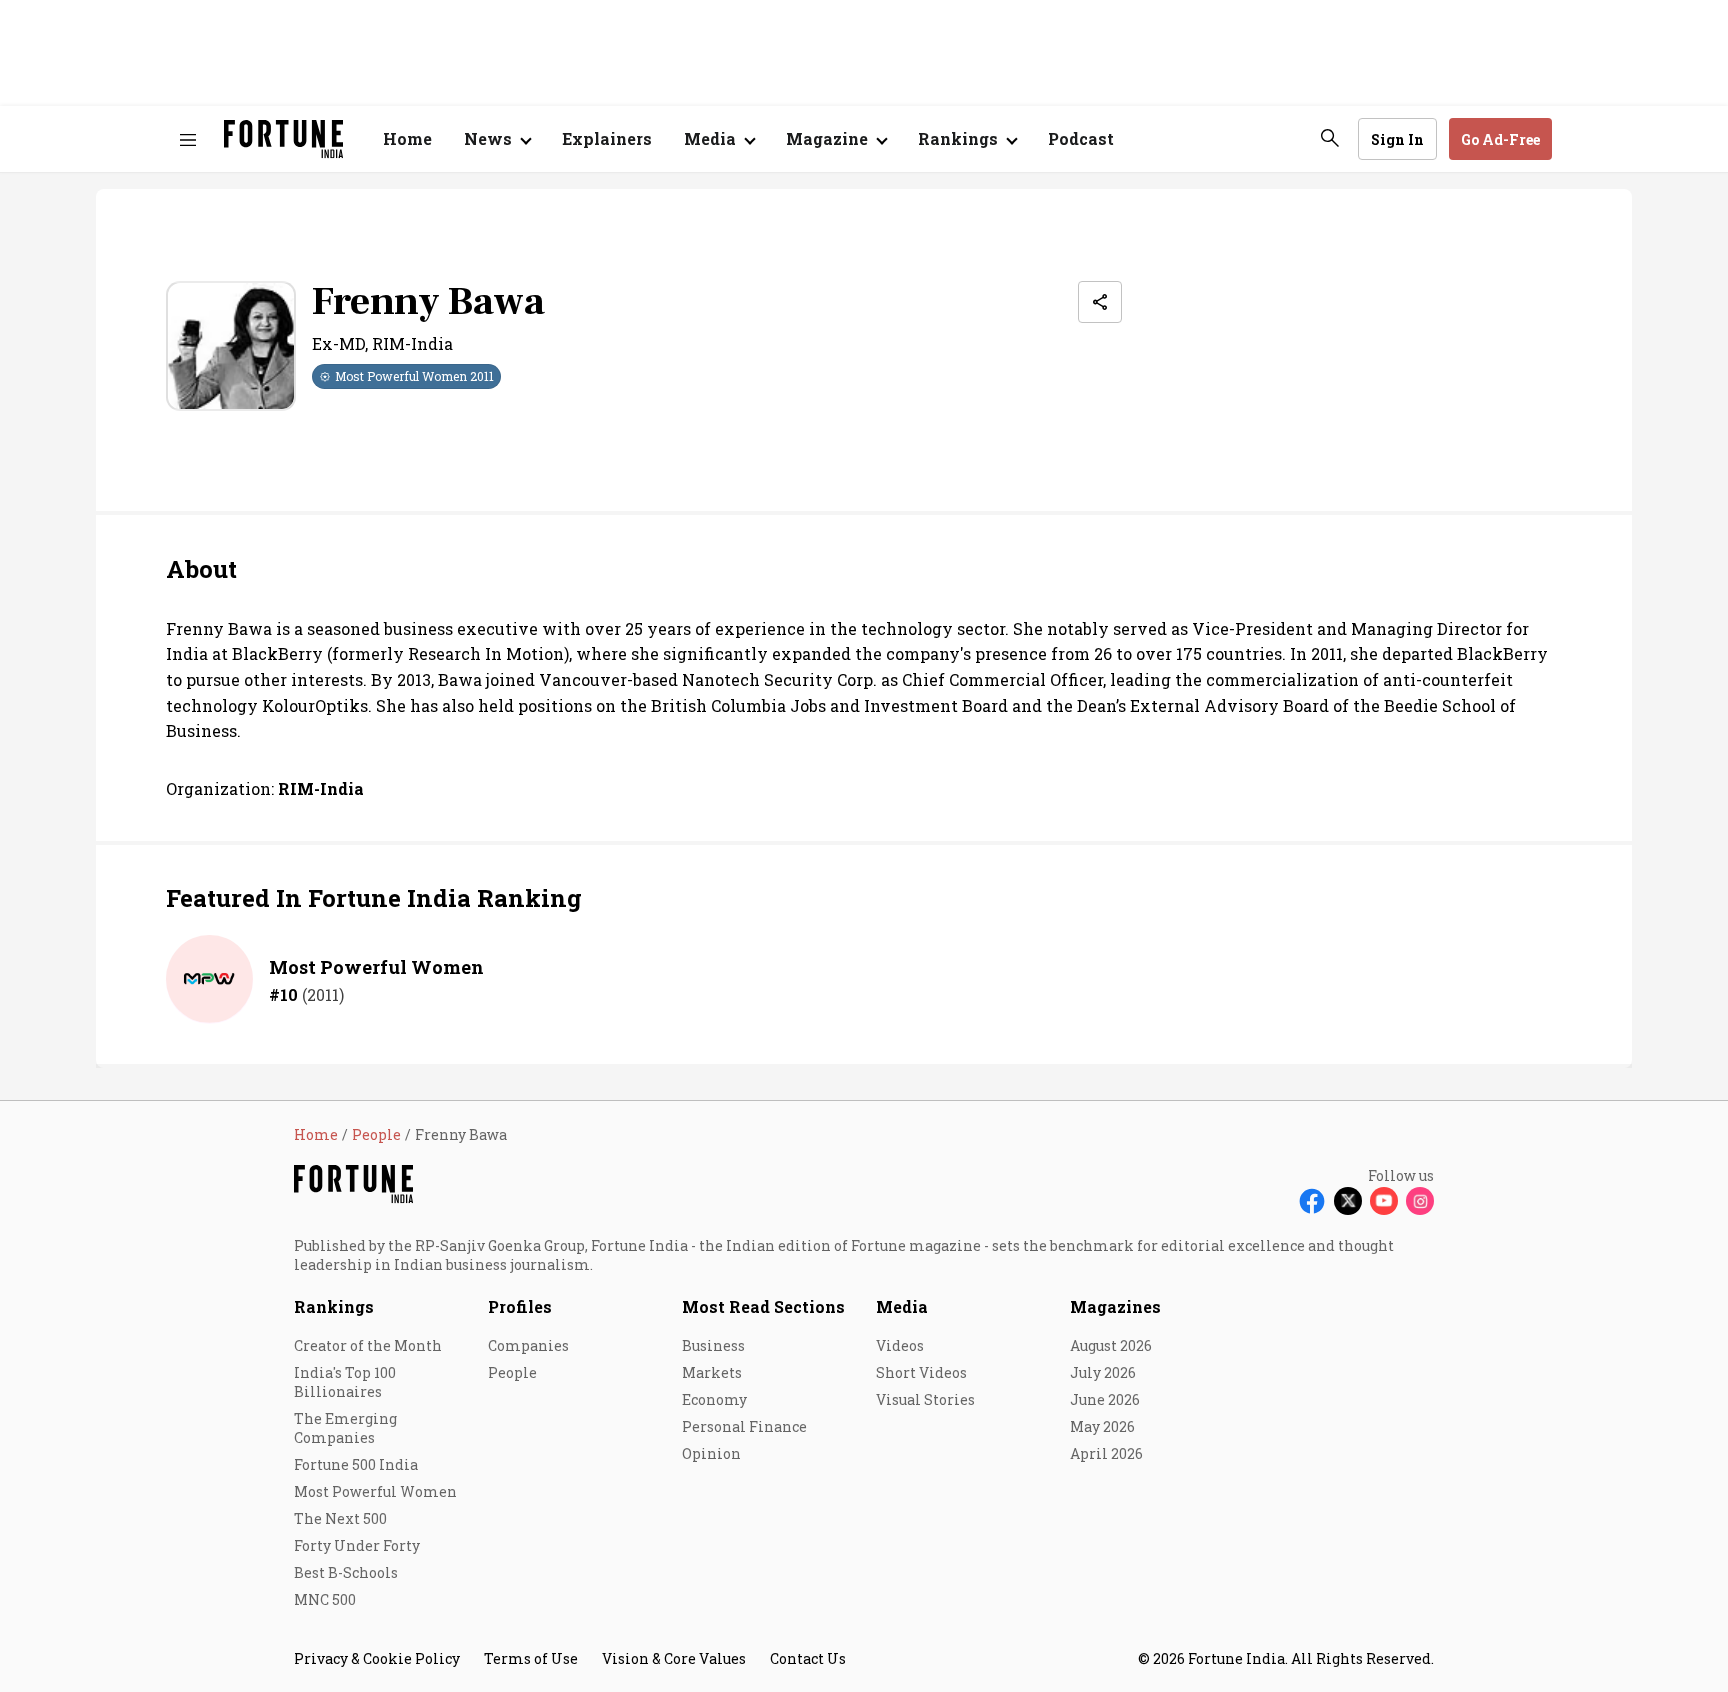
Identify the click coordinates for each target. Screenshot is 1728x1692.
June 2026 (1105, 1399)
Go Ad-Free (1500, 139)
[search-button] (1330, 138)
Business (713, 1345)
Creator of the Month (368, 1345)
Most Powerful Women (376, 967)
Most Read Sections (763, 1306)
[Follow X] (1348, 1201)
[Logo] (283, 139)
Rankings (334, 1306)
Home (407, 138)
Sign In (1397, 139)
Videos (900, 1345)
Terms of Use (531, 1658)
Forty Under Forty (357, 1545)
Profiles (520, 1306)
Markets (712, 1372)
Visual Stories (925, 1399)
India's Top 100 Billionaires (345, 1382)
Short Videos (921, 1372)
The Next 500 (340, 1518)
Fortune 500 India (356, 1464)
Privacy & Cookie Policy (377, 1658)
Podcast (1081, 138)
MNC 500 (325, 1599)
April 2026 (1106, 1453)
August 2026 (1111, 1345)
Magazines (1115, 1306)
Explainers (607, 138)
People (512, 1372)
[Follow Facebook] (1312, 1201)
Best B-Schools (346, 1572)
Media (902, 1306)
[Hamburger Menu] (188, 139)
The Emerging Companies (345, 1428)
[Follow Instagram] (1420, 1201)
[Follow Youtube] (1384, 1201)
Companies (528, 1345)
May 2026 (1102, 1426)
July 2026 (1103, 1372)
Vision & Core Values (674, 1658)
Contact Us (808, 1658)
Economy (714, 1399)
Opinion (711, 1453)
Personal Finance (744, 1426)
